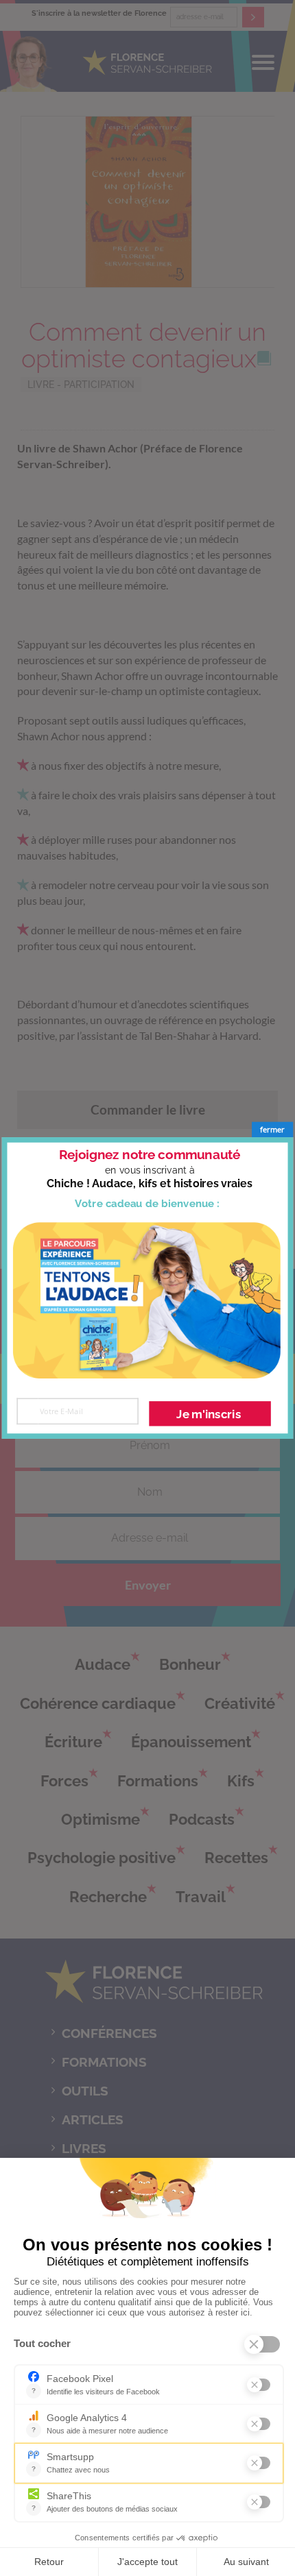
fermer (272, 1130)
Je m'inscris (209, 1413)
